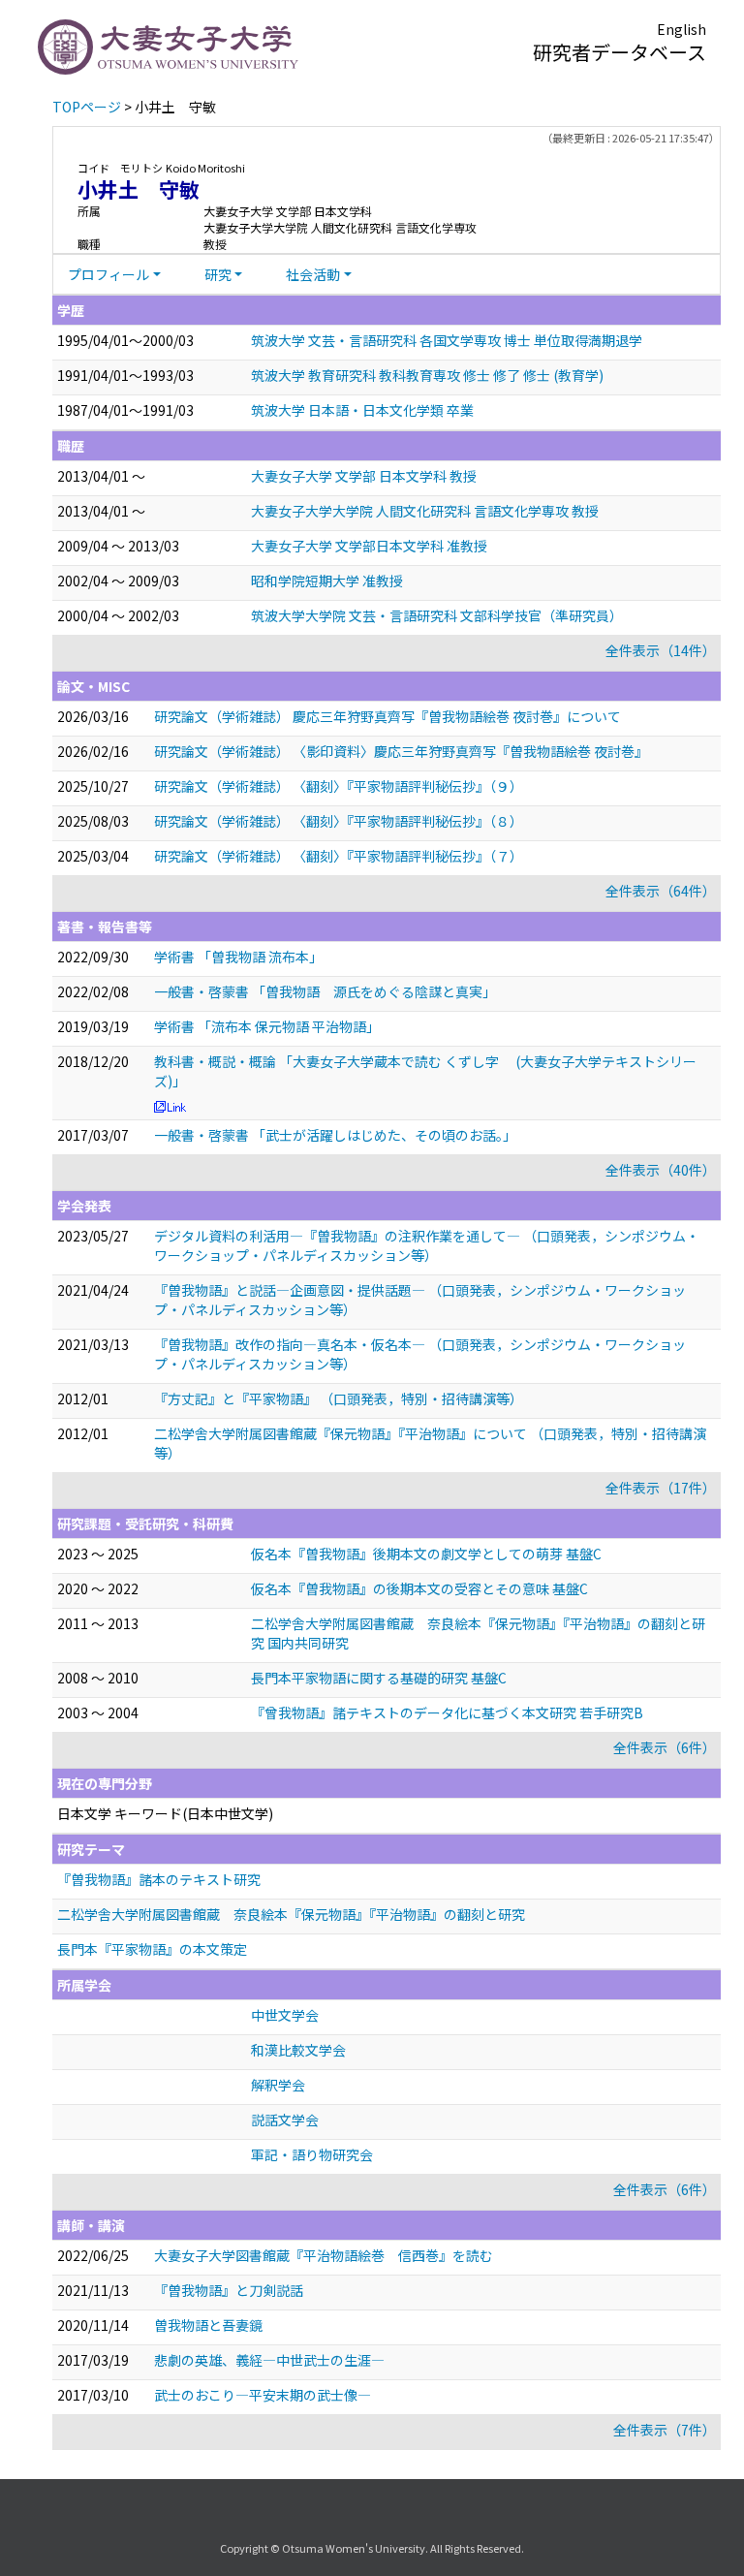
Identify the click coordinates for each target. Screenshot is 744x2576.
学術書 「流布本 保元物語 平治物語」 (267, 1026)
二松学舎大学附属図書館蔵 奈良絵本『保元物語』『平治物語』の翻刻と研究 (291, 1914)
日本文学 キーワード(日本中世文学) (165, 1813)
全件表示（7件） (665, 2430)
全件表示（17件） (661, 1488)
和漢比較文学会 (298, 2050)
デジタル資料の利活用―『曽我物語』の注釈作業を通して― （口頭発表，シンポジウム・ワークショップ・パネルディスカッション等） (427, 1245)
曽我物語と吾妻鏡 (208, 2325)
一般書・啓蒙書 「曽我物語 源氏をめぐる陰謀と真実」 (325, 991)
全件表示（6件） (665, 1747)
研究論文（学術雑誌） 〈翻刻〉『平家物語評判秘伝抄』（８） (339, 821)
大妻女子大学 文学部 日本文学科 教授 (364, 476)
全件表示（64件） (661, 891)
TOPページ (87, 107)
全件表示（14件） (661, 650)
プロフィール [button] (108, 274)
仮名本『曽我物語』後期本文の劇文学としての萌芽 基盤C (426, 1554)
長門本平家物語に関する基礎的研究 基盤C (379, 1678)
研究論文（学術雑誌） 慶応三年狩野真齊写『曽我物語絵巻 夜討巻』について (387, 716)
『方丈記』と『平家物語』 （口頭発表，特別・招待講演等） (339, 1398)
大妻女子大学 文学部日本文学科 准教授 (369, 546)
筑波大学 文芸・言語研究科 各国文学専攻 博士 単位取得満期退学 (447, 340)
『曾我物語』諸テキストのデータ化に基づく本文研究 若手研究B (447, 1712)
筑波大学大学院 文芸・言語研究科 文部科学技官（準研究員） (437, 615)
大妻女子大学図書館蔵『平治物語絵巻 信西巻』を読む (324, 2255)
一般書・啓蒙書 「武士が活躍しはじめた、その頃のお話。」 (335, 1135)
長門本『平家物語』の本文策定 (152, 1949)
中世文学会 (285, 2015)
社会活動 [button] (313, 274)
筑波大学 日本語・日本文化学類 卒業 (362, 410)
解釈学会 (278, 2085)
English (682, 29)
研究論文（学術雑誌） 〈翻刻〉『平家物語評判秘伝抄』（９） (339, 786)
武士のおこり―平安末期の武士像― (263, 2395)
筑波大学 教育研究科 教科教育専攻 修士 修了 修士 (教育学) (427, 375)
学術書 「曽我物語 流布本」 (238, 957)
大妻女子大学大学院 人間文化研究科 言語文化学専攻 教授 (425, 511)
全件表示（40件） (661, 1170)
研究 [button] (218, 274)
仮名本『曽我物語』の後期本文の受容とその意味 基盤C (419, 1588)
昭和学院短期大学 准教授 (327, 581)
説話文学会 (285, 2120)
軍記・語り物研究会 (312, 2154)
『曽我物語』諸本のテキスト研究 (159, 1879)
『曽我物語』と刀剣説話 (229, 2290)
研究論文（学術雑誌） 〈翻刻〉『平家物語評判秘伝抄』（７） (339, 856)
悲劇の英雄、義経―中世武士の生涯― (269, 2360)
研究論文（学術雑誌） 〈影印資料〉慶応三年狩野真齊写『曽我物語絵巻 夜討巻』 (401, 751)
